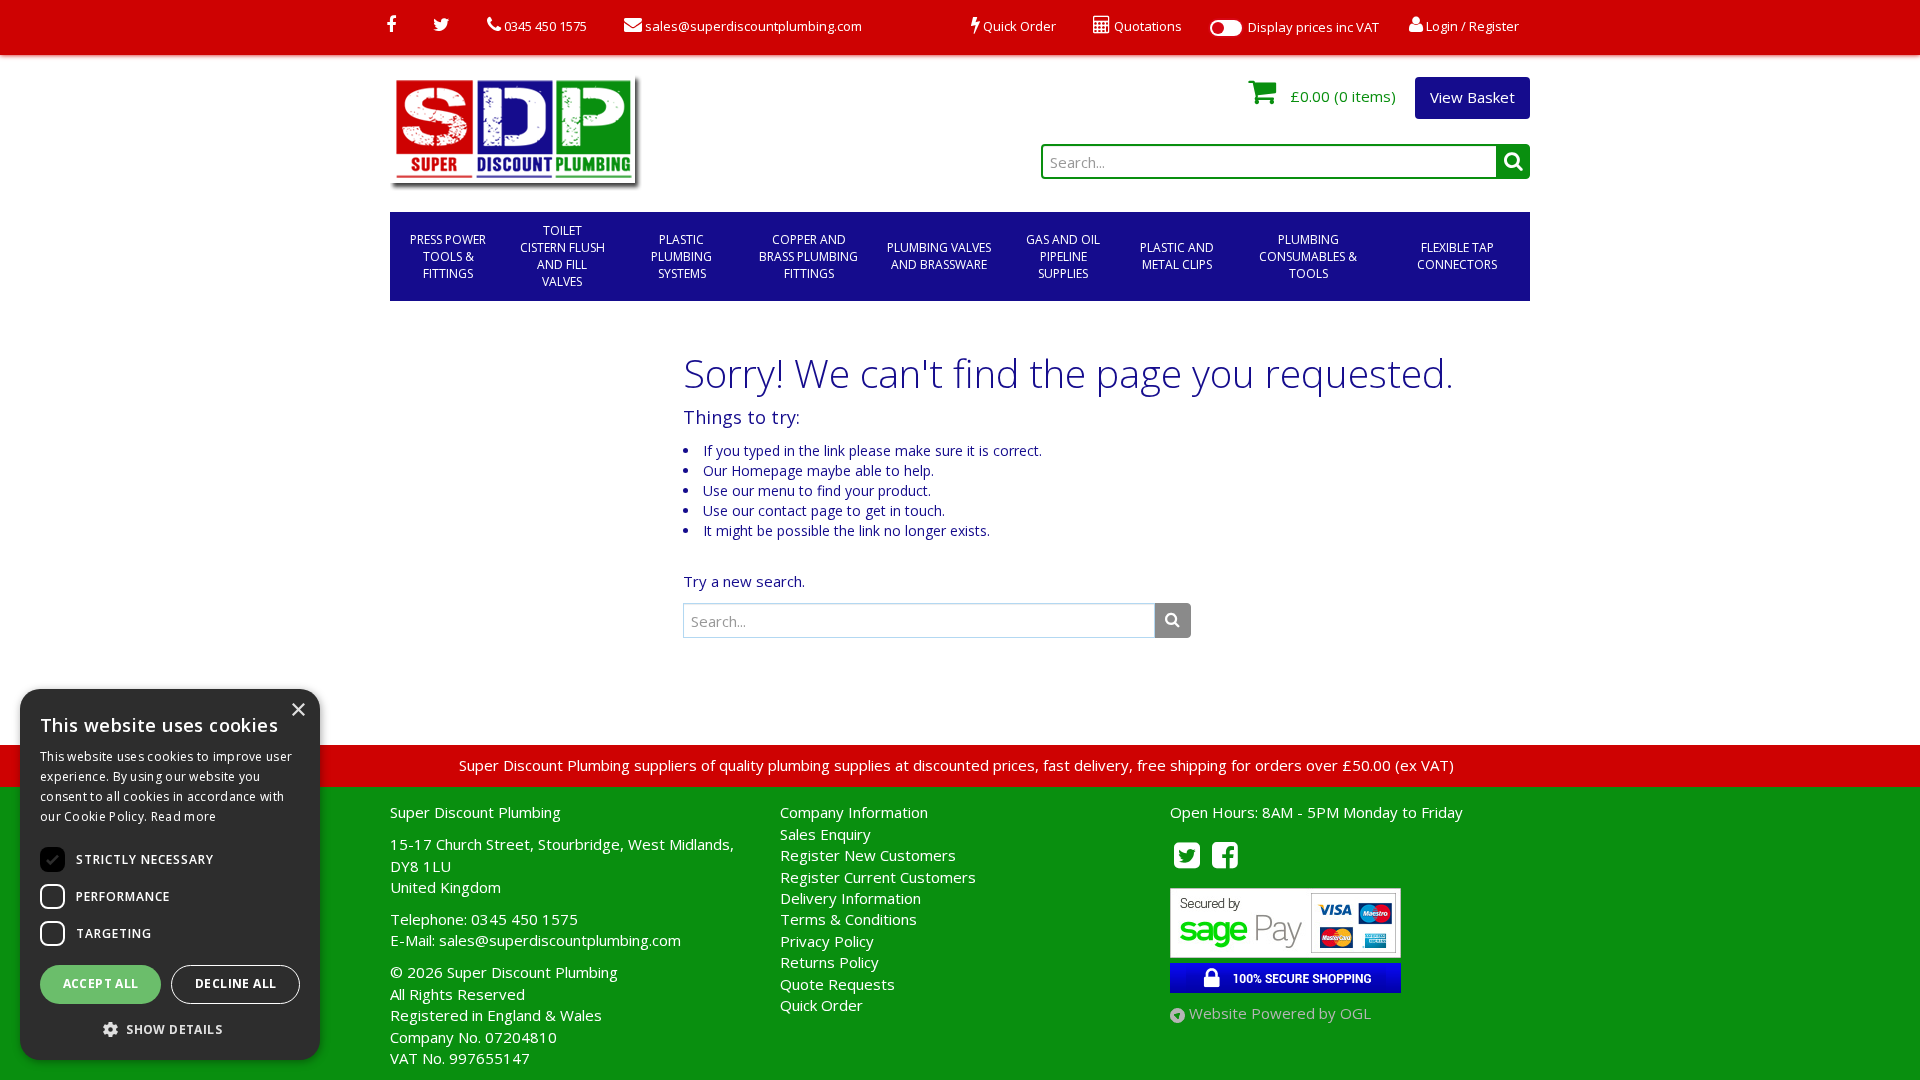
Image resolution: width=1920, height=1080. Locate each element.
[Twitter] (441, 26)
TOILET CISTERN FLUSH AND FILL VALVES (562, 256)
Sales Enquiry (825, 834)
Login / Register (1471, 26)
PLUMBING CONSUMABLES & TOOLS (1308, 256)
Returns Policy (829, 962)
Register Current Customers (878, 877)
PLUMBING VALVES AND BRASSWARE (939, 256)
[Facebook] (391, 26)
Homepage (767, 470)
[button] (170, 1028)
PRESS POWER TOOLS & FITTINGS (448, 256)
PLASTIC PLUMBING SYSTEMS (681, 256)
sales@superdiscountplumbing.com (752, 26)
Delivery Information (850, 898)
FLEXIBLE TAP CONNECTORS (1457, 256)
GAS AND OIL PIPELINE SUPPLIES (1063, 256)
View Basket (1472, 97)
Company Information (854, 812)
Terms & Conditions (848, 919)
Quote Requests (837, 984)
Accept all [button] (101, 983)
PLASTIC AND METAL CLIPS (1177, 256)
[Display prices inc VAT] (1226, 28)
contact (782, 510)
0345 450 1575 (544, 26)
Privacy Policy (827, 941)
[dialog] (170, 874)
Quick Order (821, 1005)
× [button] (297, 710)
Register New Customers (868, 855)
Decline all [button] (235, 983)
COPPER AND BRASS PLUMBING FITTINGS (808, 256)
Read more (184, 816)
